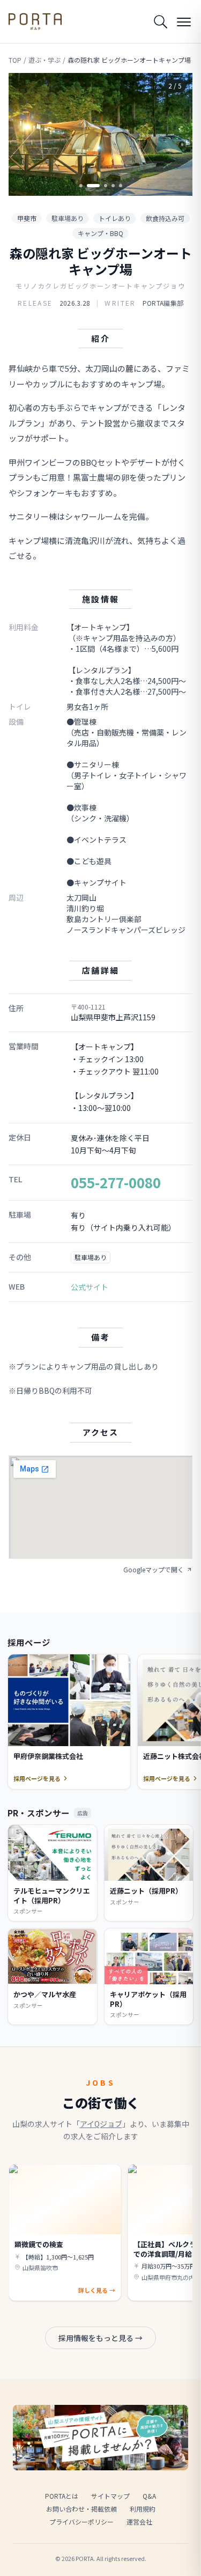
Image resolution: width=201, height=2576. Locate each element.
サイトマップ (110, 2496)
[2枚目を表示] (93, 186)
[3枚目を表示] (106, 186)
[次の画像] (175, 134)
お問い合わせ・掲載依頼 (81, 2509)
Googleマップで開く (154, 1570)
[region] (100, 134)
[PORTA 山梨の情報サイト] (35, 21)
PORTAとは (62, 2496)
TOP (15, 60)
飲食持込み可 (165, 218)
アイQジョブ (101, 2124)
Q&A (149, 2496)
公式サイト (90, 1287)
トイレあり (115, 218)
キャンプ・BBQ (100, 233)
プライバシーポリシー (81, 2522)
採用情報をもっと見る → (100, 2338)
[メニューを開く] (184, 21)
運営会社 (139, 2522)
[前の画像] (26, 134)
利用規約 (143, 2509)
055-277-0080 (116, 1182)
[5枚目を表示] (121, 186)
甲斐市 (27, 218)
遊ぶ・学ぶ (44, 60)
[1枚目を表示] (81, 186)
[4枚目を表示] (113, 186)
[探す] (160, 21)
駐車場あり (68, 218)
